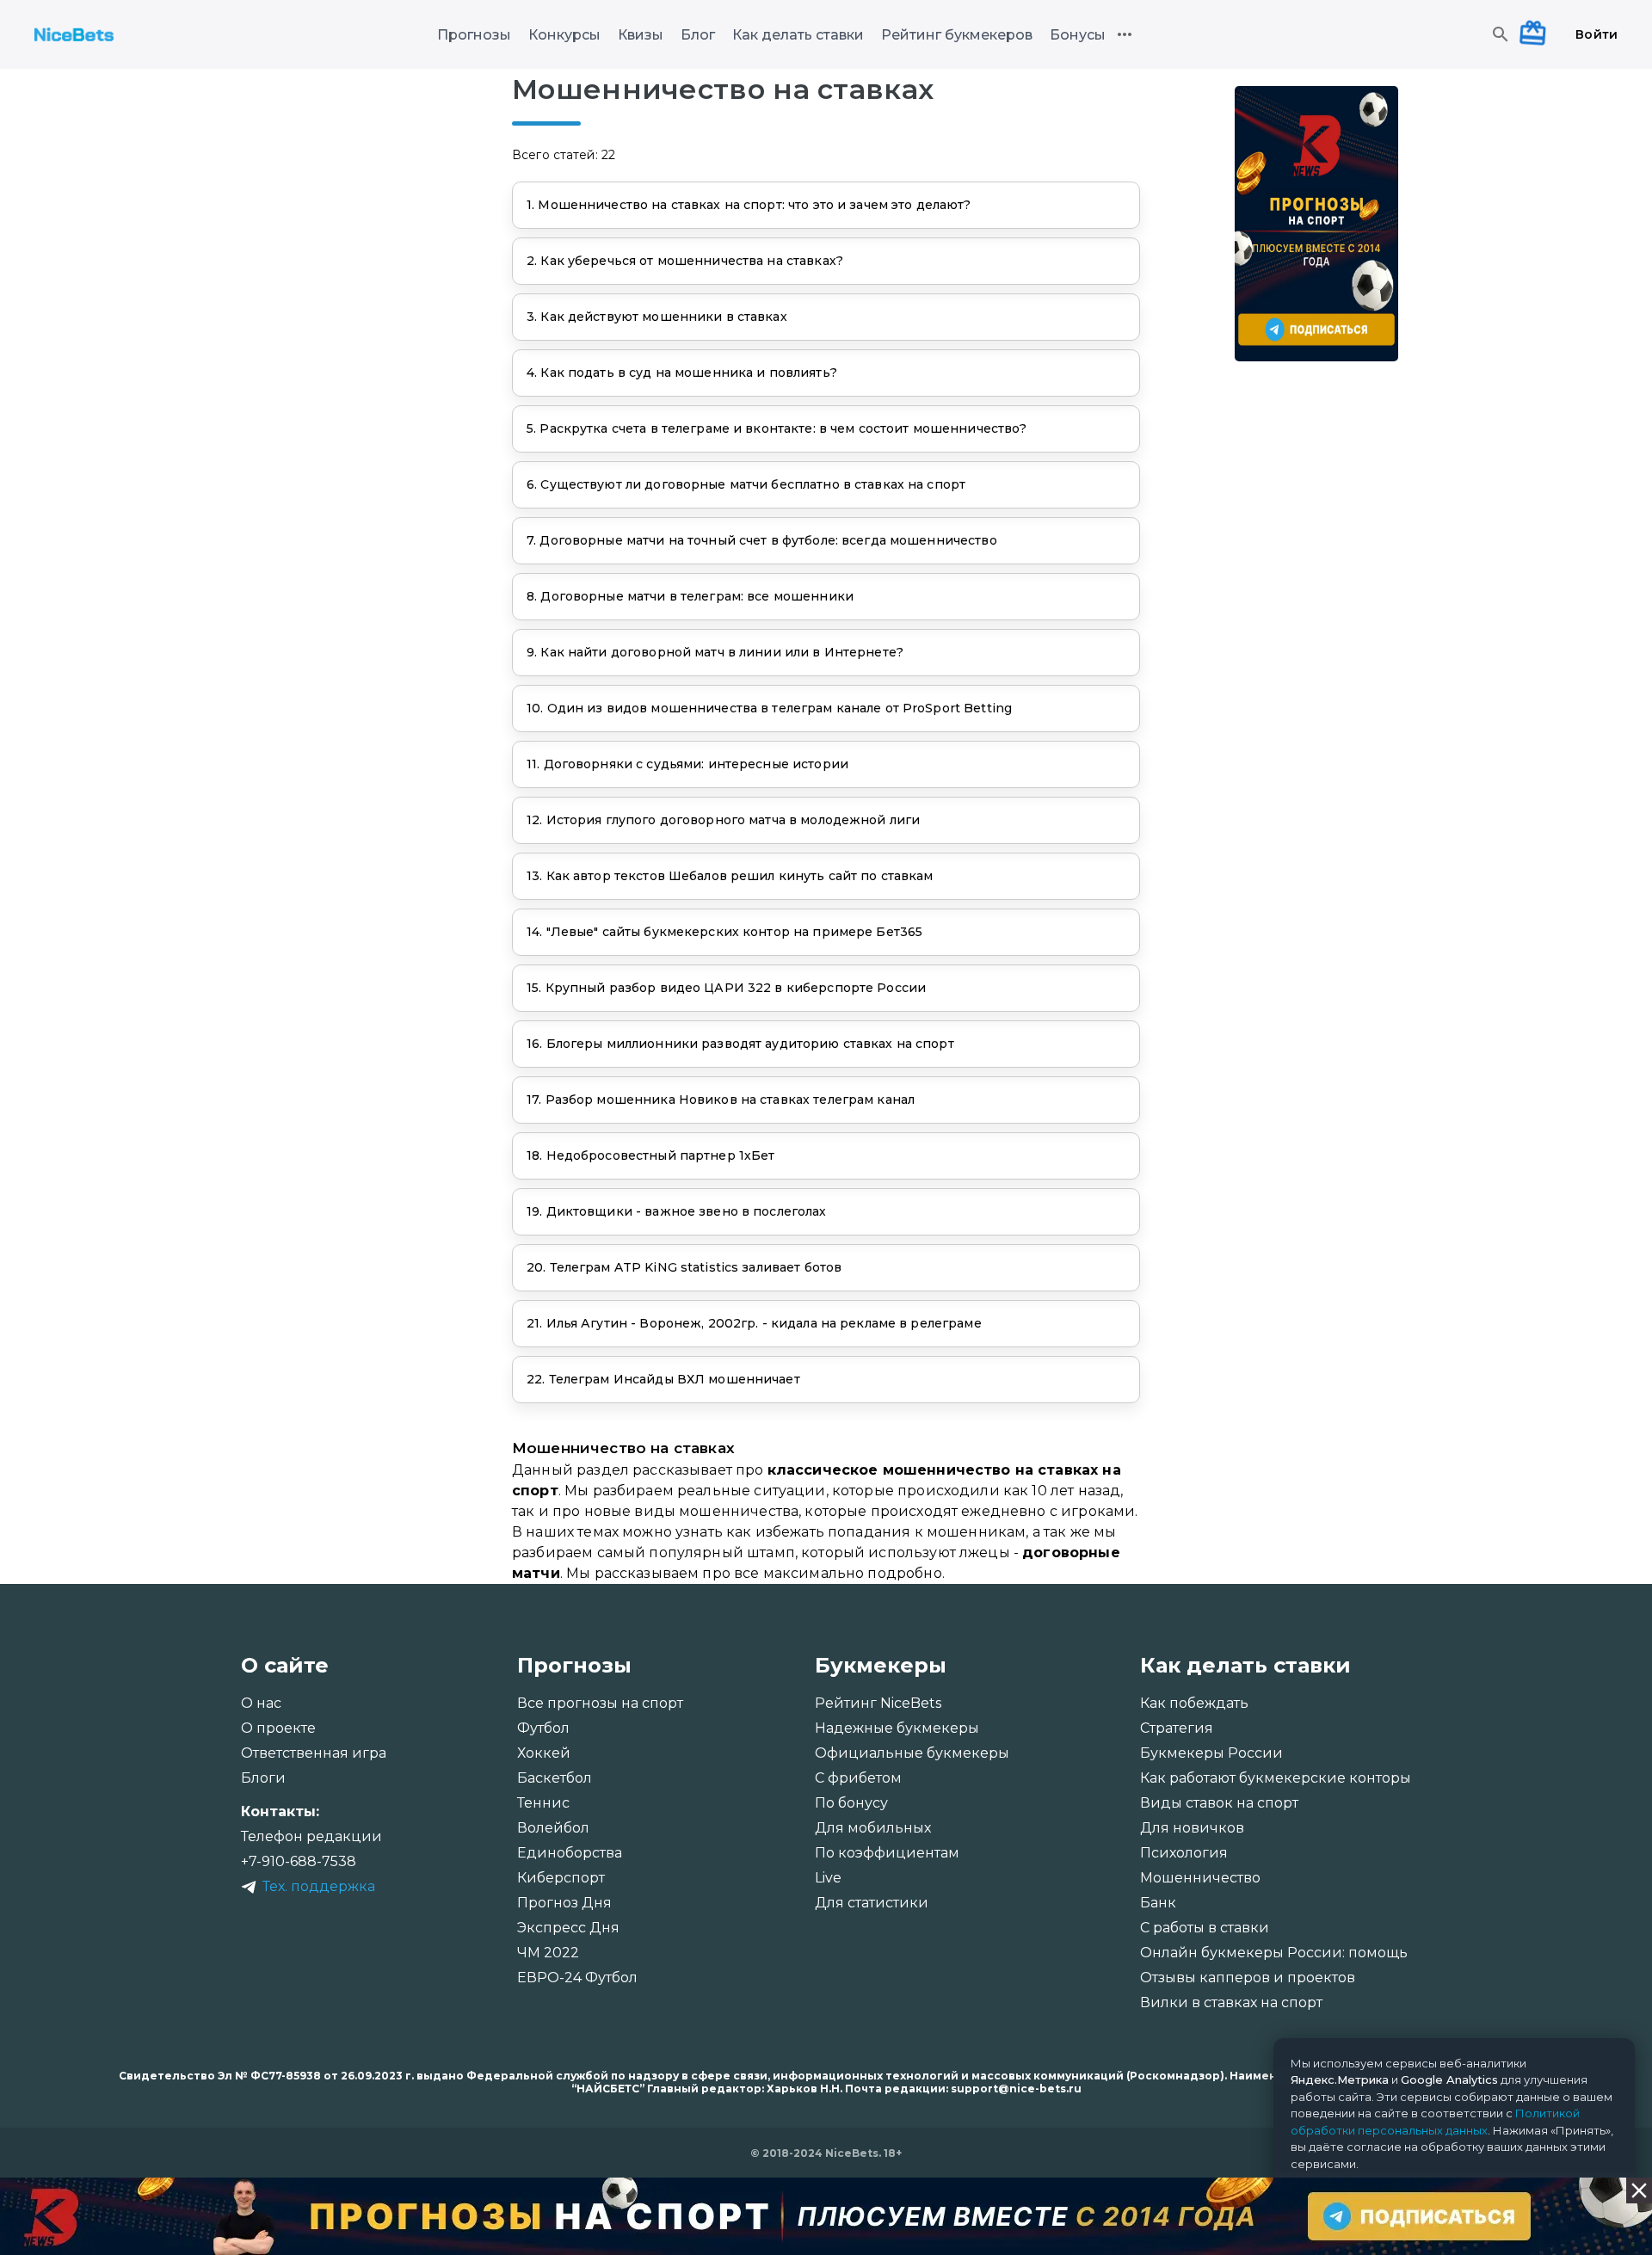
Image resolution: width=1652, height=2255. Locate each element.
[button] (826, 205)
